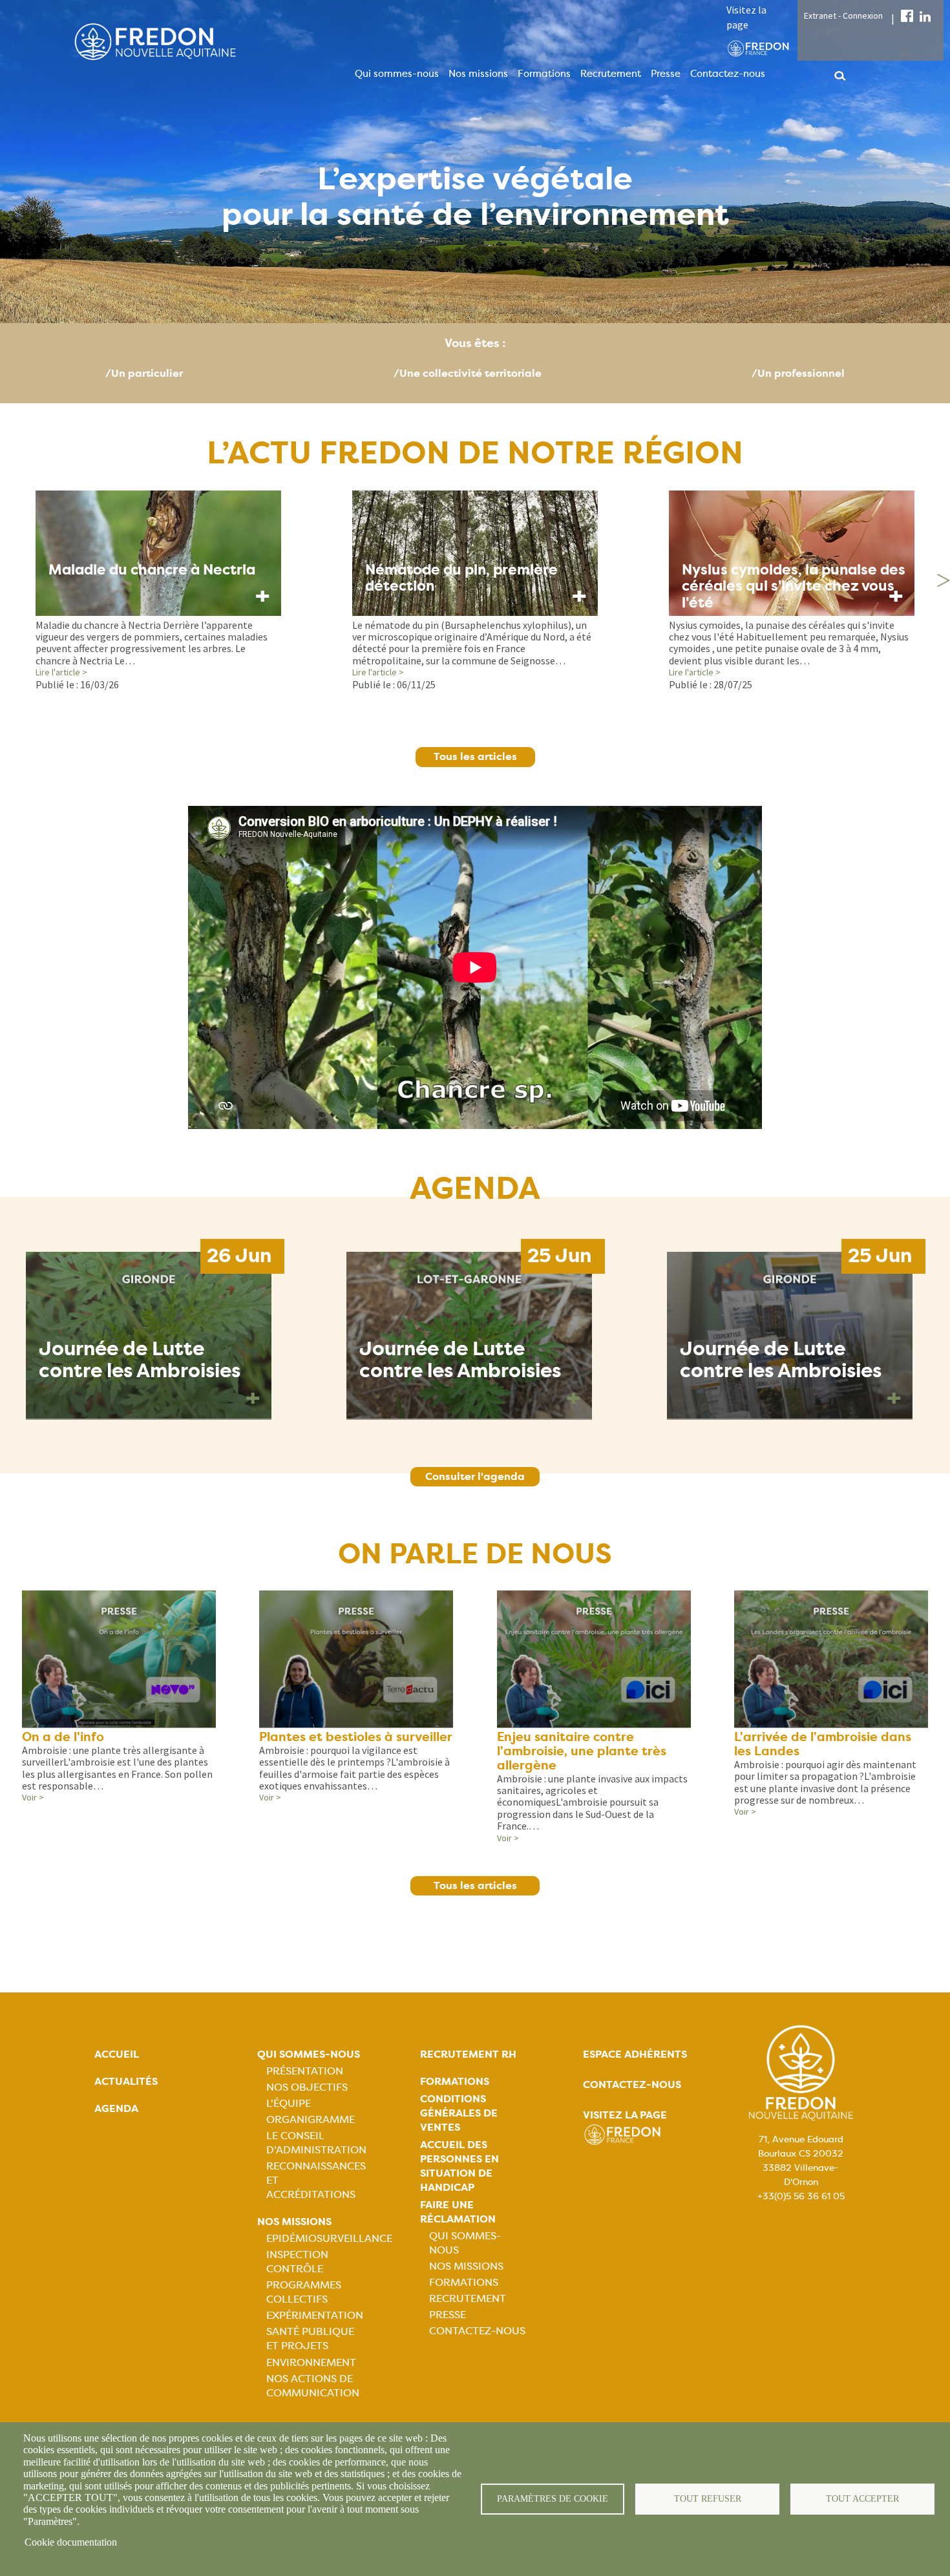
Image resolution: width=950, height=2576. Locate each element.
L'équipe (289, 2103)
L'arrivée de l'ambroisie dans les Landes (823, 1744)
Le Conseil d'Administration (316, 2143)
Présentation (305, 2071)
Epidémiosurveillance (329, 2238)
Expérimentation (315, 2315)
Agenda (116, 2108)
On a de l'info (63, 1737)
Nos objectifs (307, 2087)
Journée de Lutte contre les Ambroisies (140, 1360)
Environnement (311, 2362)
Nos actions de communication (313, 2386)
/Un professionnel (798, 373)
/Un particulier (144, 373)
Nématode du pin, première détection (461, 578)
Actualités (126, 2081)
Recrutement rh (468, 2054)
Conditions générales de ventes (459, 2113)
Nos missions (478, 74)
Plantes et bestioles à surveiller (356, 1737)
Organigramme (311, 2119)
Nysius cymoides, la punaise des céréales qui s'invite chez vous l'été (794, 586)
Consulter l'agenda (475, 1476)
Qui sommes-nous (397, 74)
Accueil (117, 2054)
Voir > (33, 1797)
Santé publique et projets (310, 2338)
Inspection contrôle (297, 2262)
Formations (544, 74)
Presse (666, 74)
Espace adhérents (635, 2054)
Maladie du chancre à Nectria (152, 570)
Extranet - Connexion (843, 16)
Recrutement (611, 74)
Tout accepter (862, 2499)
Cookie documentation (71, 2542)
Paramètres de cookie (553, 2499)
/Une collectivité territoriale (468, 373)
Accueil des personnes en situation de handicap (459, 2166)
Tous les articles (475, 756)
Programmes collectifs (304, 2292)
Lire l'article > (61, 672)
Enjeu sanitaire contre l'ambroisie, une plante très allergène (582, 1751)
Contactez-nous (728, 74)
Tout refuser (708, 2499)
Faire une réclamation (458, 2212)
